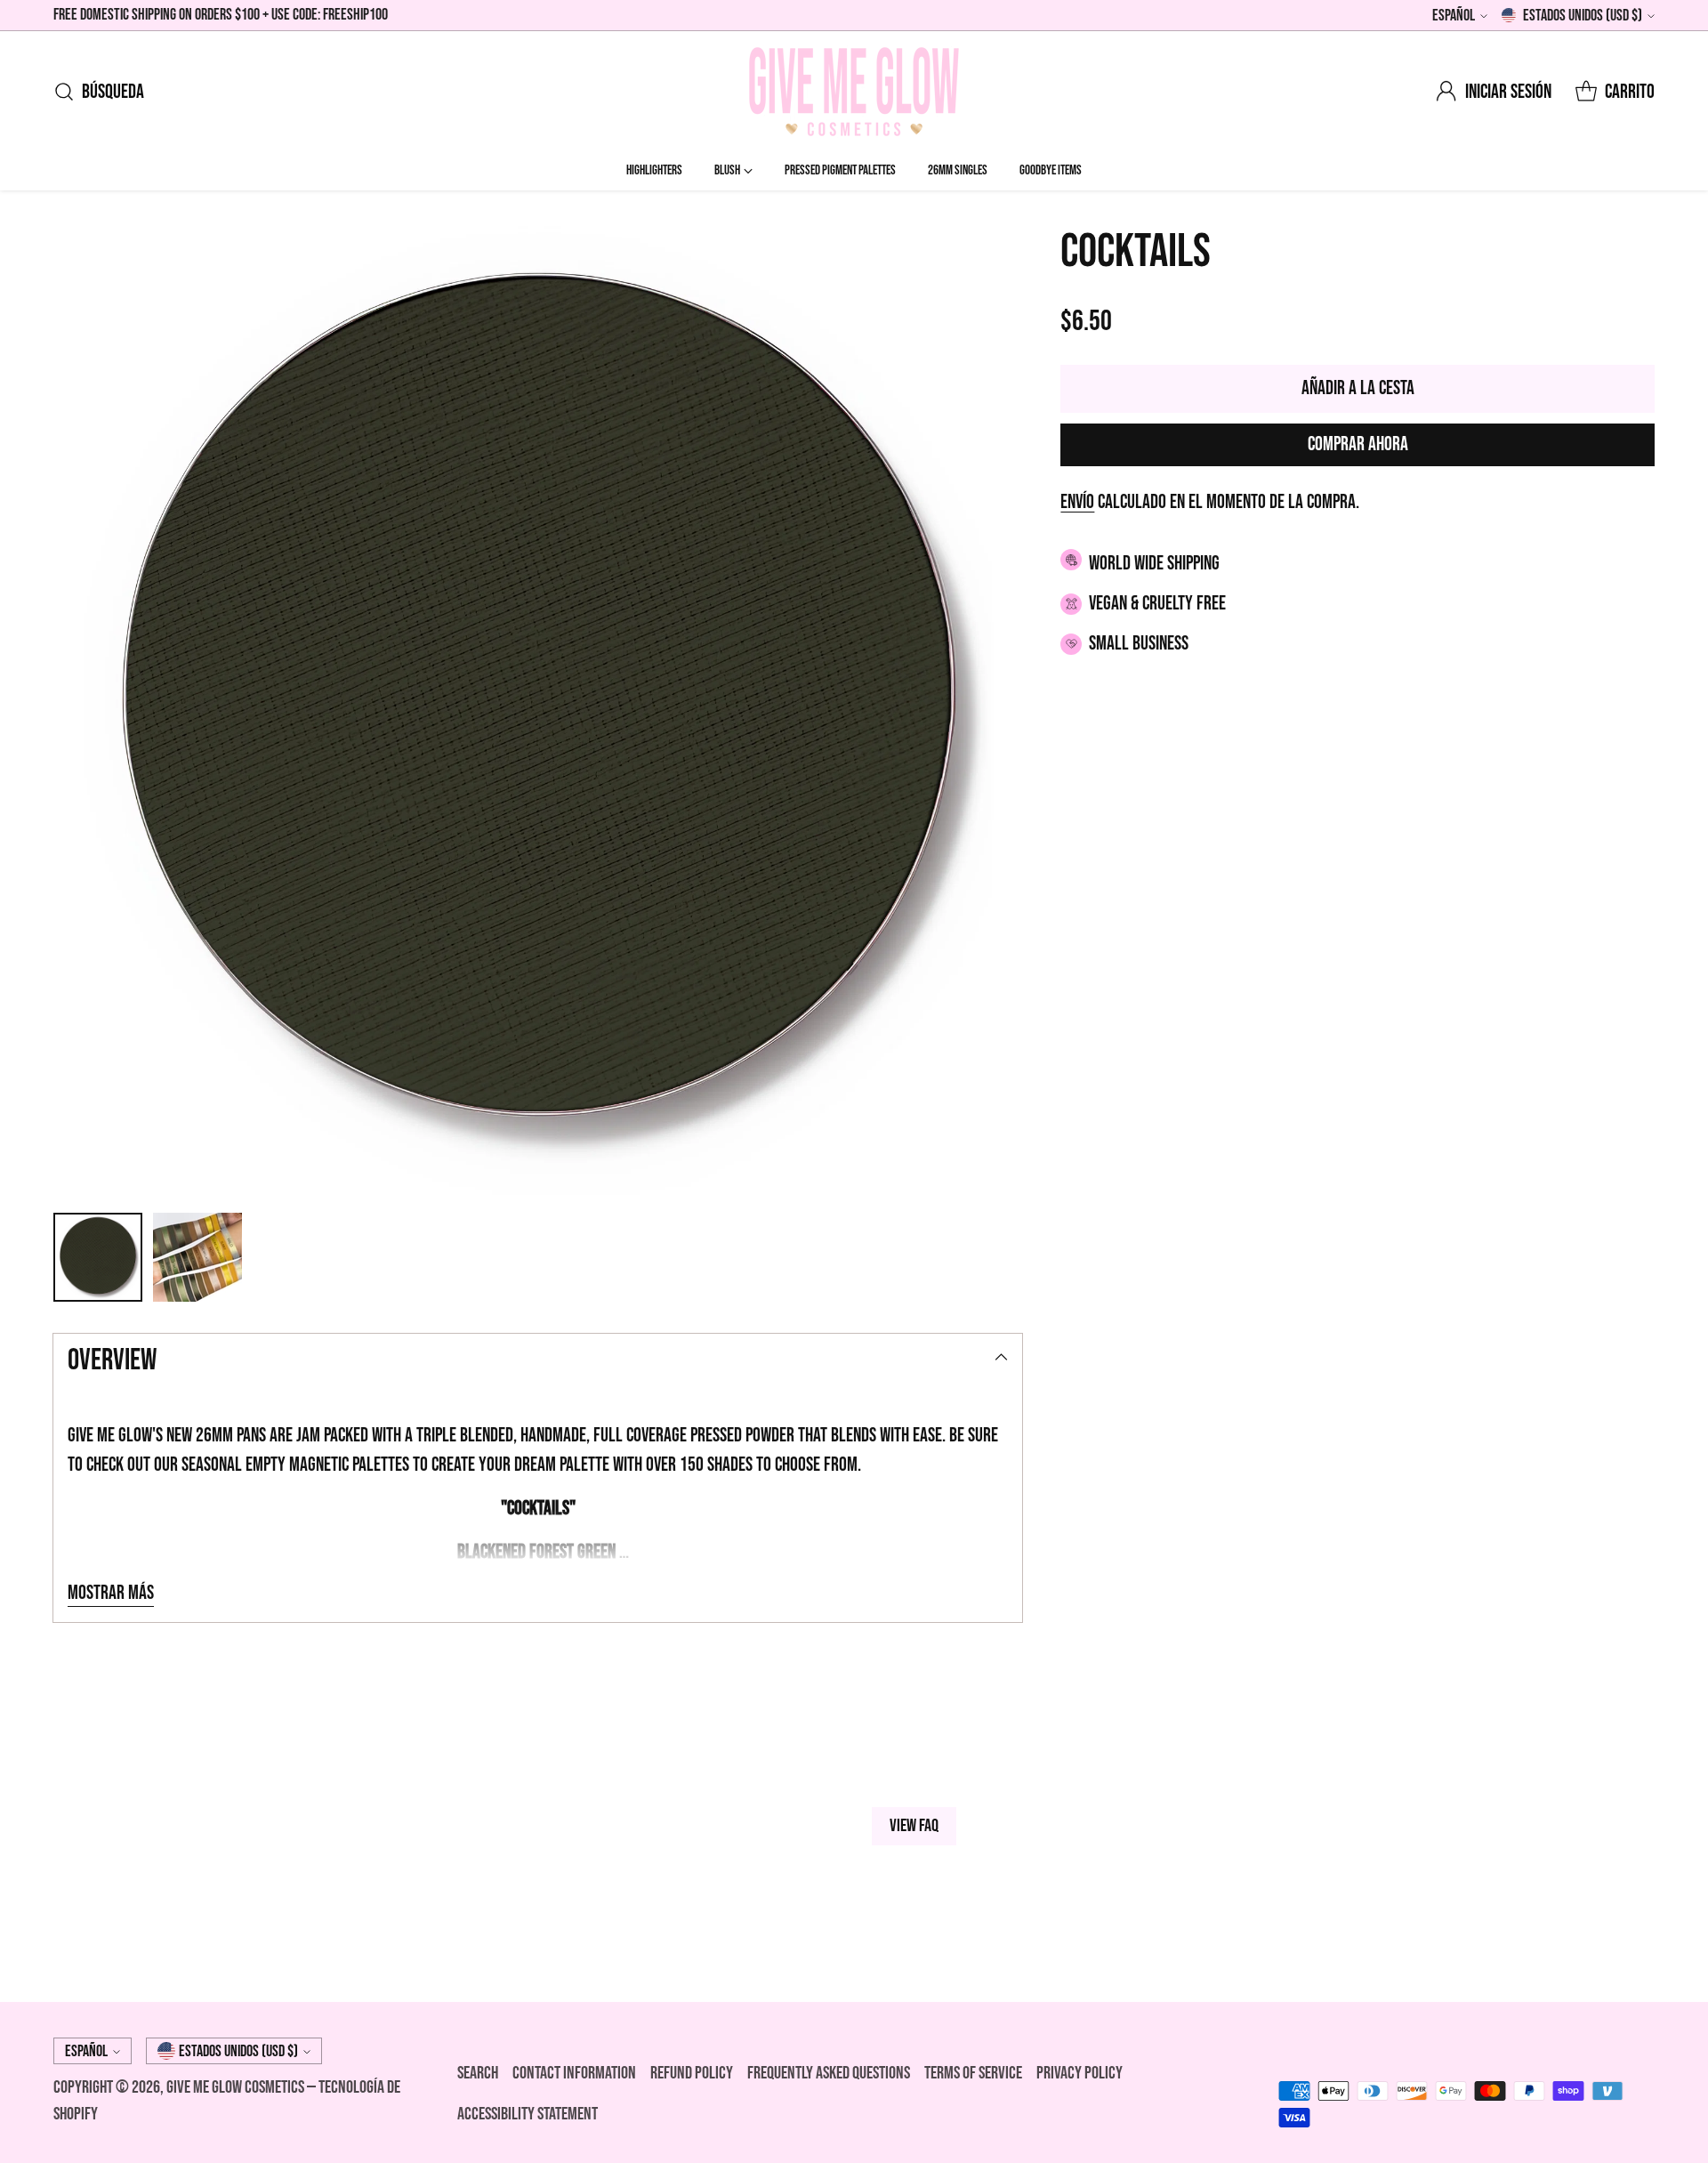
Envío (1077, 502)
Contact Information (574, 2073)
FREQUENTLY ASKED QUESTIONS (829, 2073)
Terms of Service (973, 2073)
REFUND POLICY (692, 2073)
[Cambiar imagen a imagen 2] (197, 1257)
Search (478, 2073)
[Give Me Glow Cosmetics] (854, 92)
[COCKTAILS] (538, 710)
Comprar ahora (1358, 444)
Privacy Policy (1080, 2073)
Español (1454, 16)
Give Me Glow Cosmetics (237, 2087)
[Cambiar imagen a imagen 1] (98, 1257)
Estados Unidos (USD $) (1583, 16)
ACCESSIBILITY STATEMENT (528, 2114)
